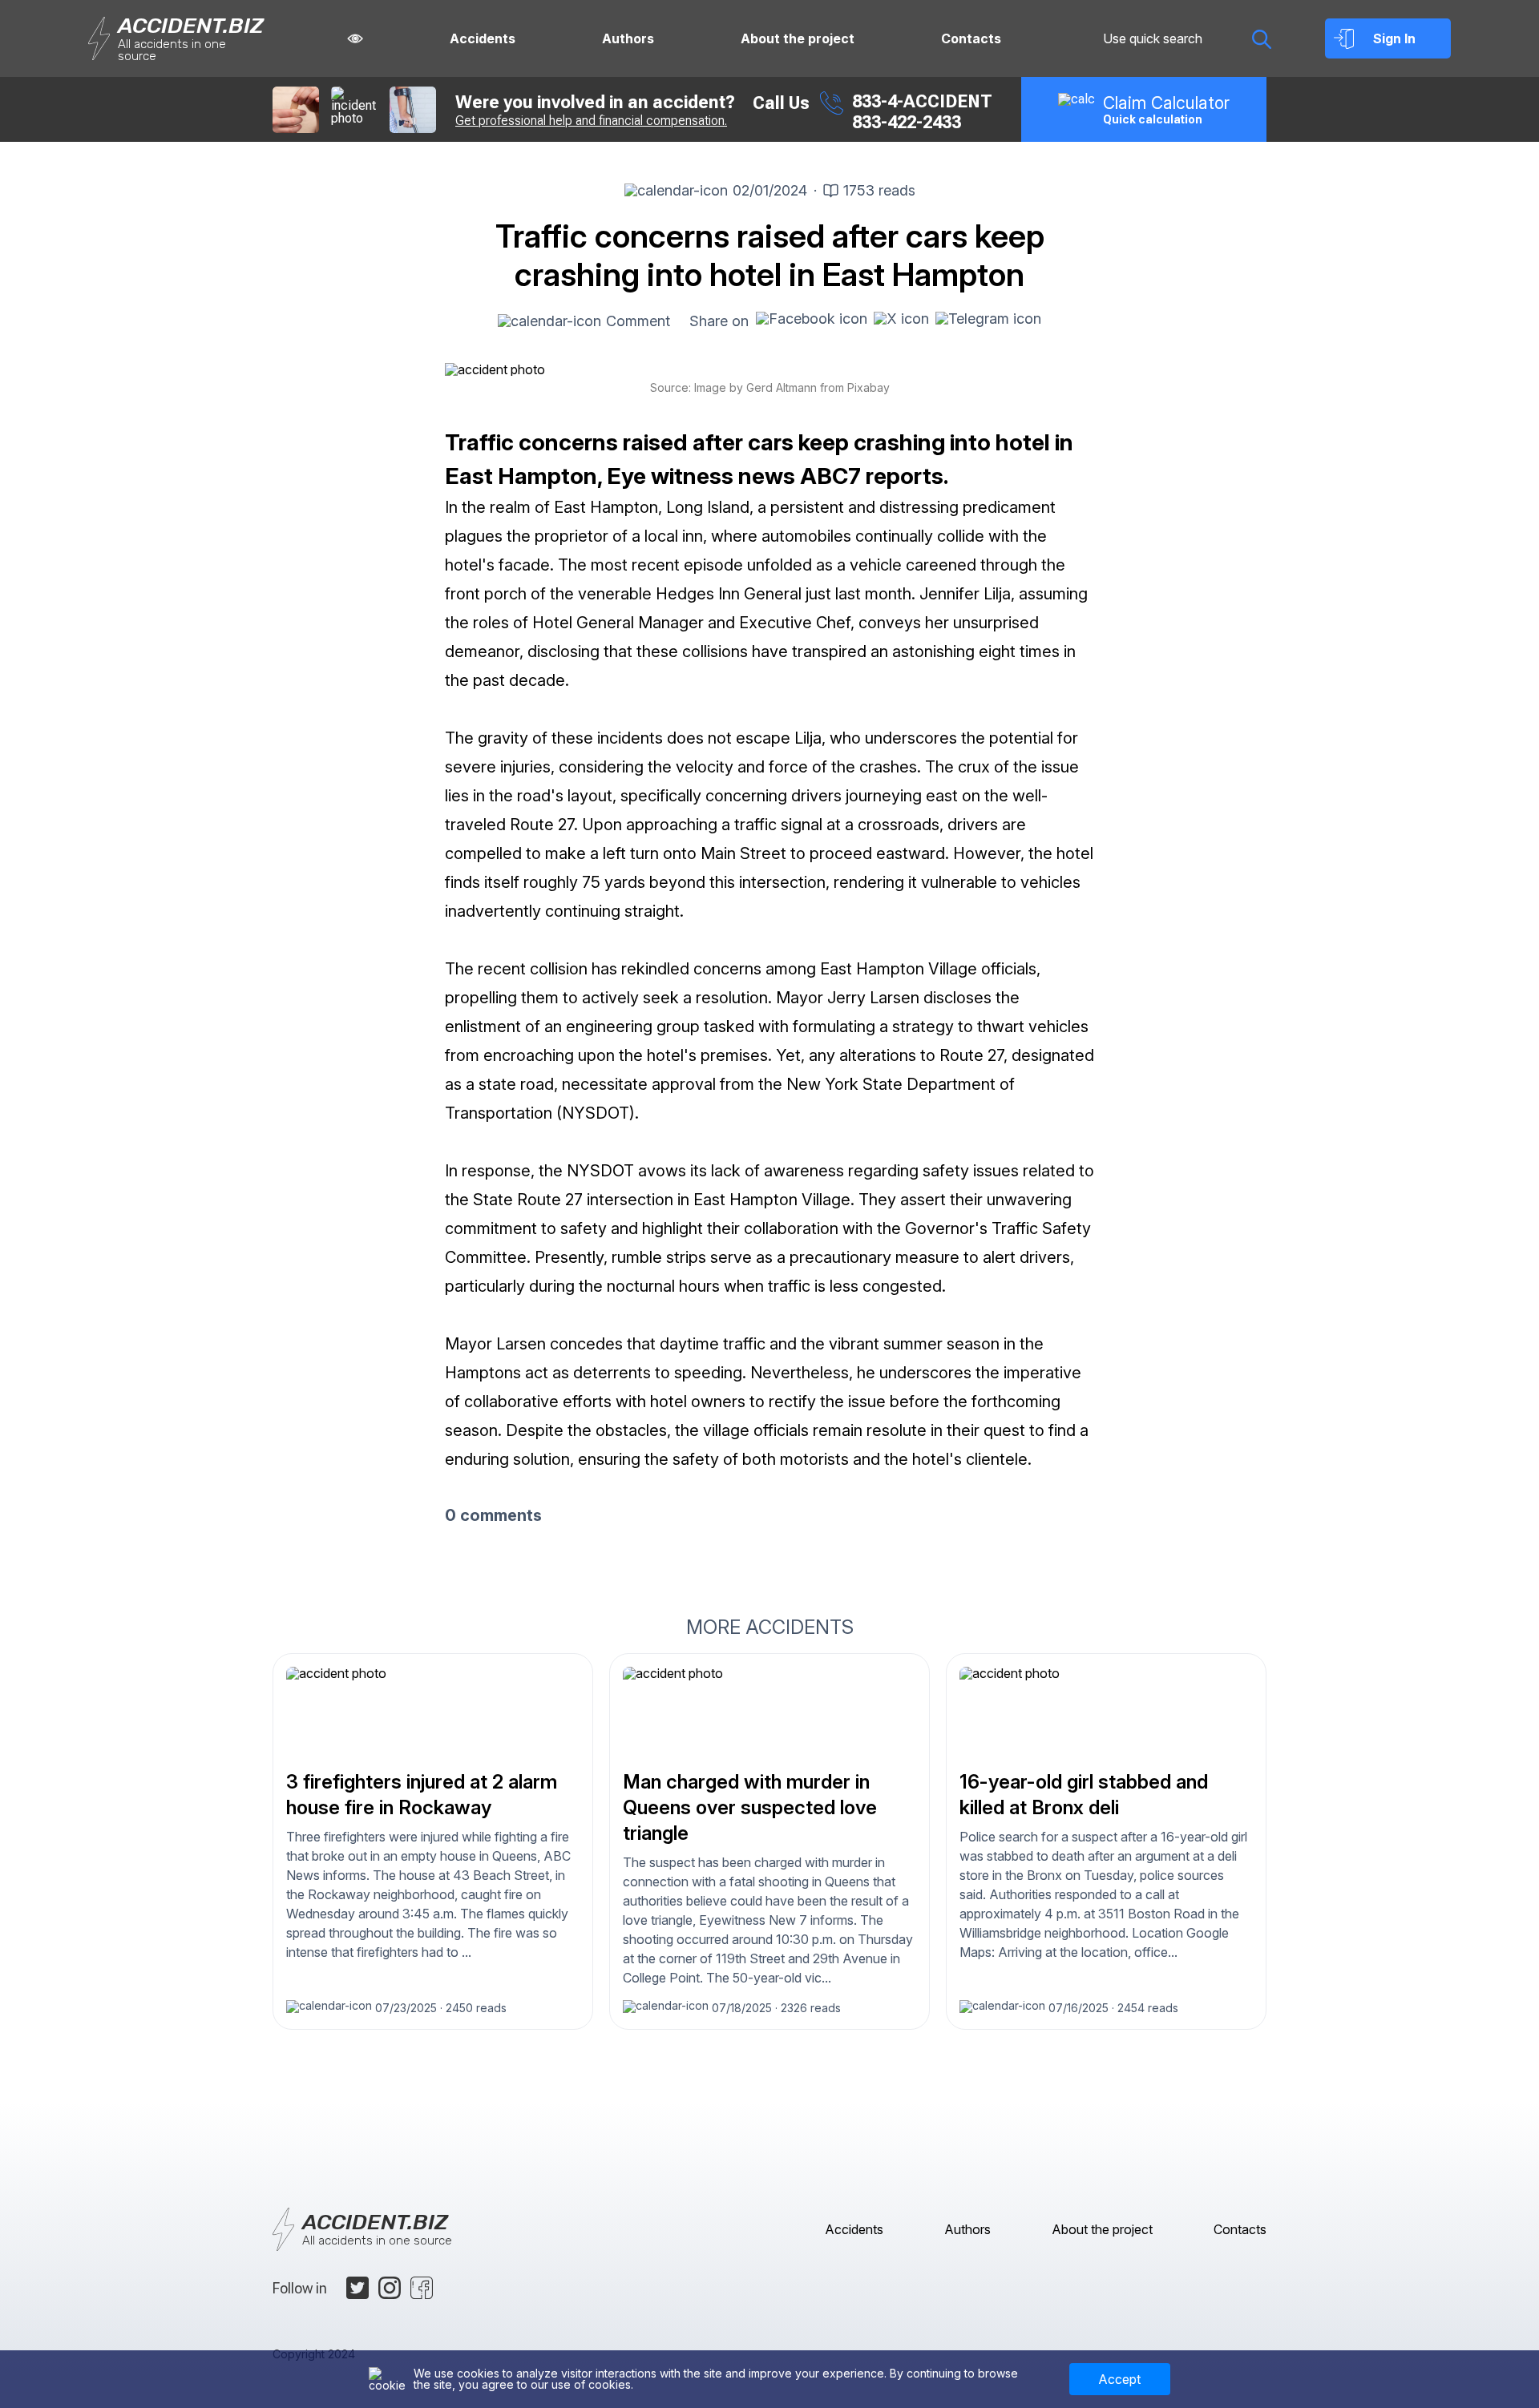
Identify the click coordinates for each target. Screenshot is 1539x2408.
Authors (628, 38)
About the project (798, 38)
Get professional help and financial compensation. (591, 121)
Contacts (971, 38)
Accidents (483, 38)
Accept (1119, 2379)
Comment (638, 321)
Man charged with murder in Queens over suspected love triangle (750, 1807)
